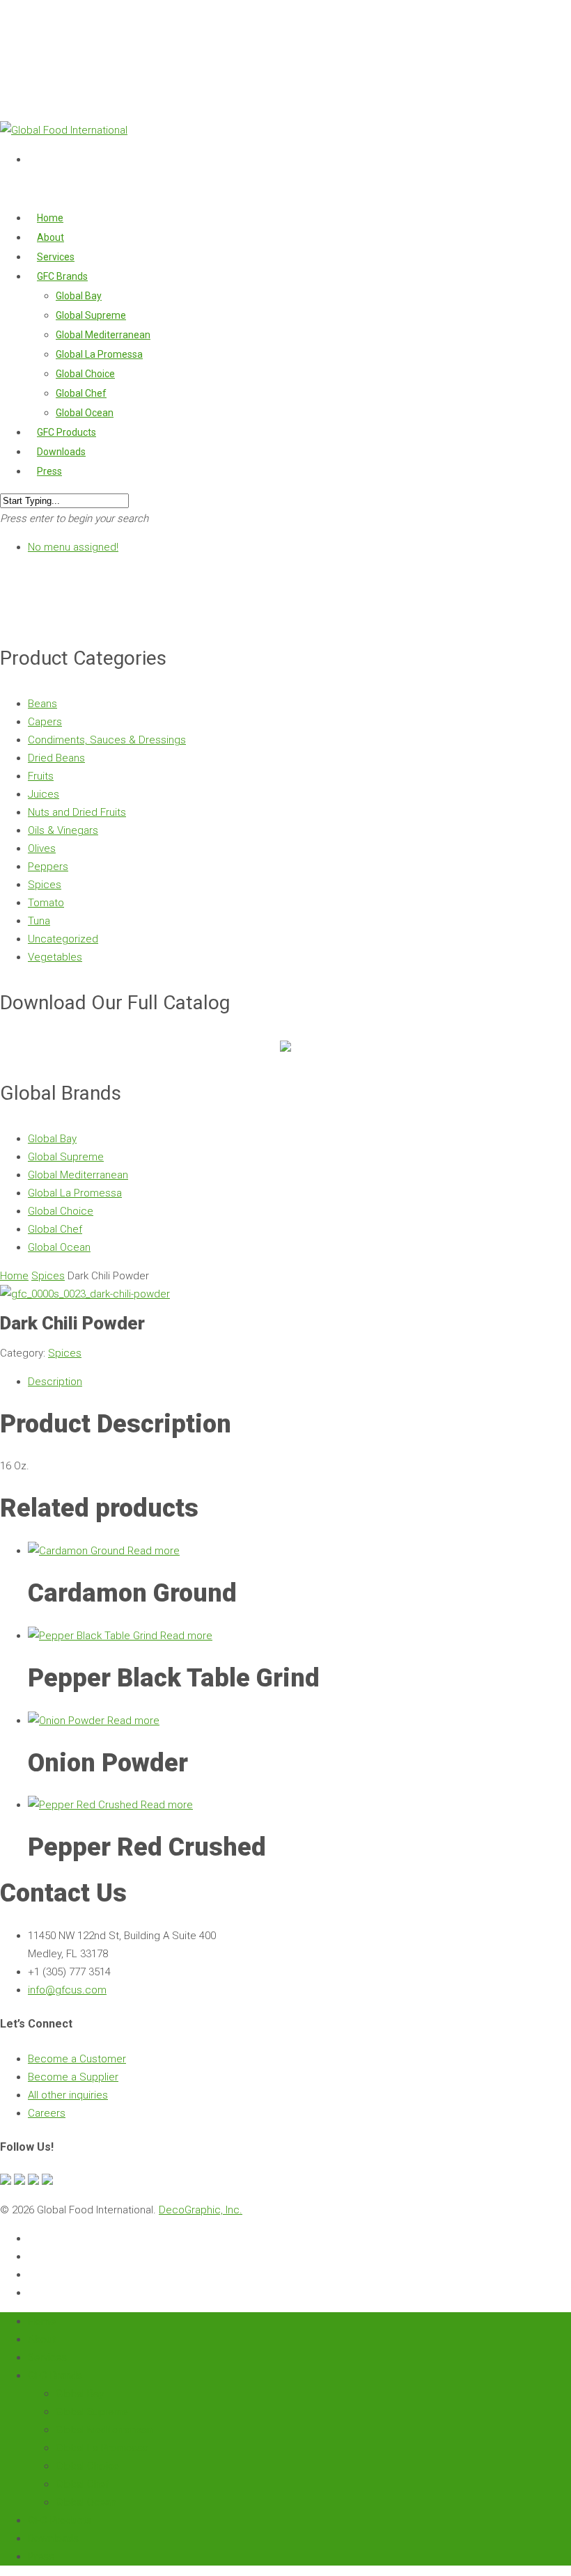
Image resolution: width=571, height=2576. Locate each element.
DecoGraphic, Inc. (201, 2210)
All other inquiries (68, 2095)
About (42, 2339)
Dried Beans (56, 758)
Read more (154, 1551)
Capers (45, 722)
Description (55, 1382)
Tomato (46, 903)
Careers (47, 2113)
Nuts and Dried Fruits (77, 812)
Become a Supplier (73, 2077)
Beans (42, 704)
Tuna (39, 921)
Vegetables (55, 957)
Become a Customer (77, 2059)
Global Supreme (91, 315)
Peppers (48, 867)
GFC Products (60, 2520)
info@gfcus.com (67, 1990)
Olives (42, 848)
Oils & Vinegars (63, 830)
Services (47, 2357)
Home (14, 1276)
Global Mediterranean (103, 335)
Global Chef (81, 393)
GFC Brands (55, 2376)
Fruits (41, 776)
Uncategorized (63, 939)
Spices (45, 885)
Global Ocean (59, 1247)
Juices (44, 794)
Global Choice (85, 374)
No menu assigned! (73, 547)
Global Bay (79, 296)
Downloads (53, 2538)
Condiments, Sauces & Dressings (107, 740)
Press (49, 471)
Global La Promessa (99, 354)
